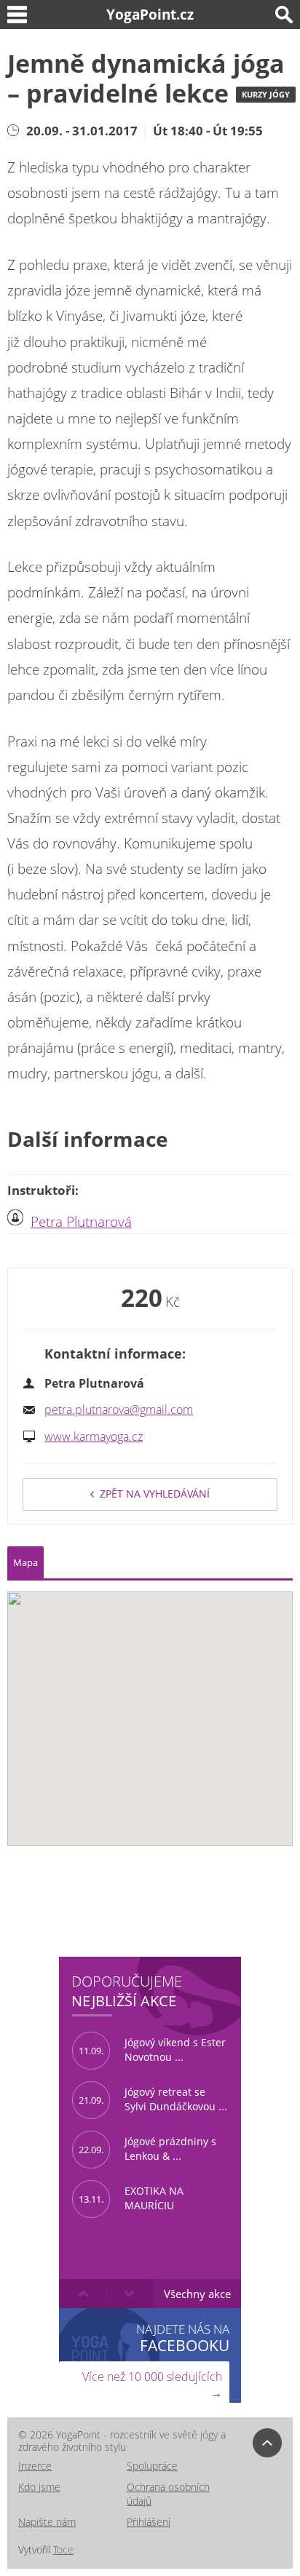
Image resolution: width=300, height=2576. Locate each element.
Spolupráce (152, 2466)
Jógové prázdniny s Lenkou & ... (147, 2149)
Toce (63, 2549)
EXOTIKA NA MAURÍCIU (131, 2198)
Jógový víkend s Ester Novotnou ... (152, 2050)
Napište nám (47, 2522)
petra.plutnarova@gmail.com (119, 1410)
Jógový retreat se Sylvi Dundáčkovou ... (153, 2099)
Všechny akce (197, 2294)
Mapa (25, 1562)
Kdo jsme (39, 2487)
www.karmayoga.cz (94, 1436)
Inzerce (35, 2466)
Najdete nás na (183, 2338)
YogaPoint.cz (150, 14)
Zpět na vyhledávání (155, 1494)
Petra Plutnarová (81, 1222)
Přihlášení (149, 2522)
